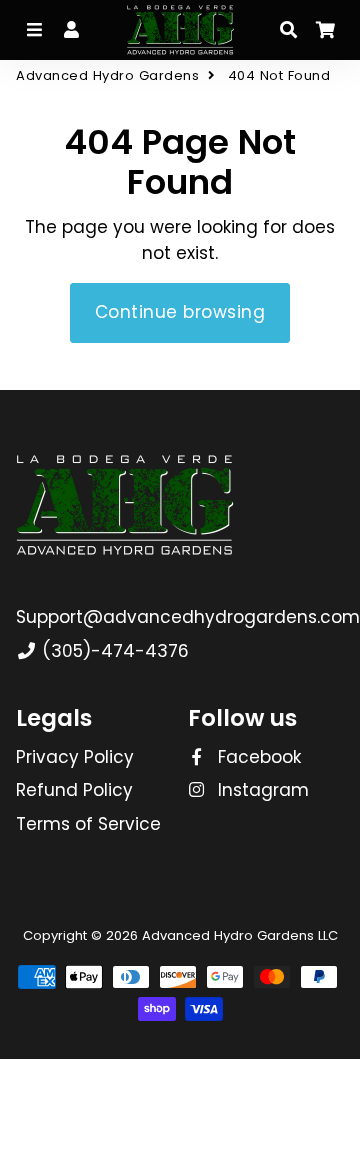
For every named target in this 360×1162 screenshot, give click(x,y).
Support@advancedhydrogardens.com (188, 617)
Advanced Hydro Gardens (107, 75)
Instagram (261, 790)
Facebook (257, 757)
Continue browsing (180, 312)
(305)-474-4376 (113, 651)
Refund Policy (74, 790)
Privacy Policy (75, 757)
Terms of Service (88, 824)
